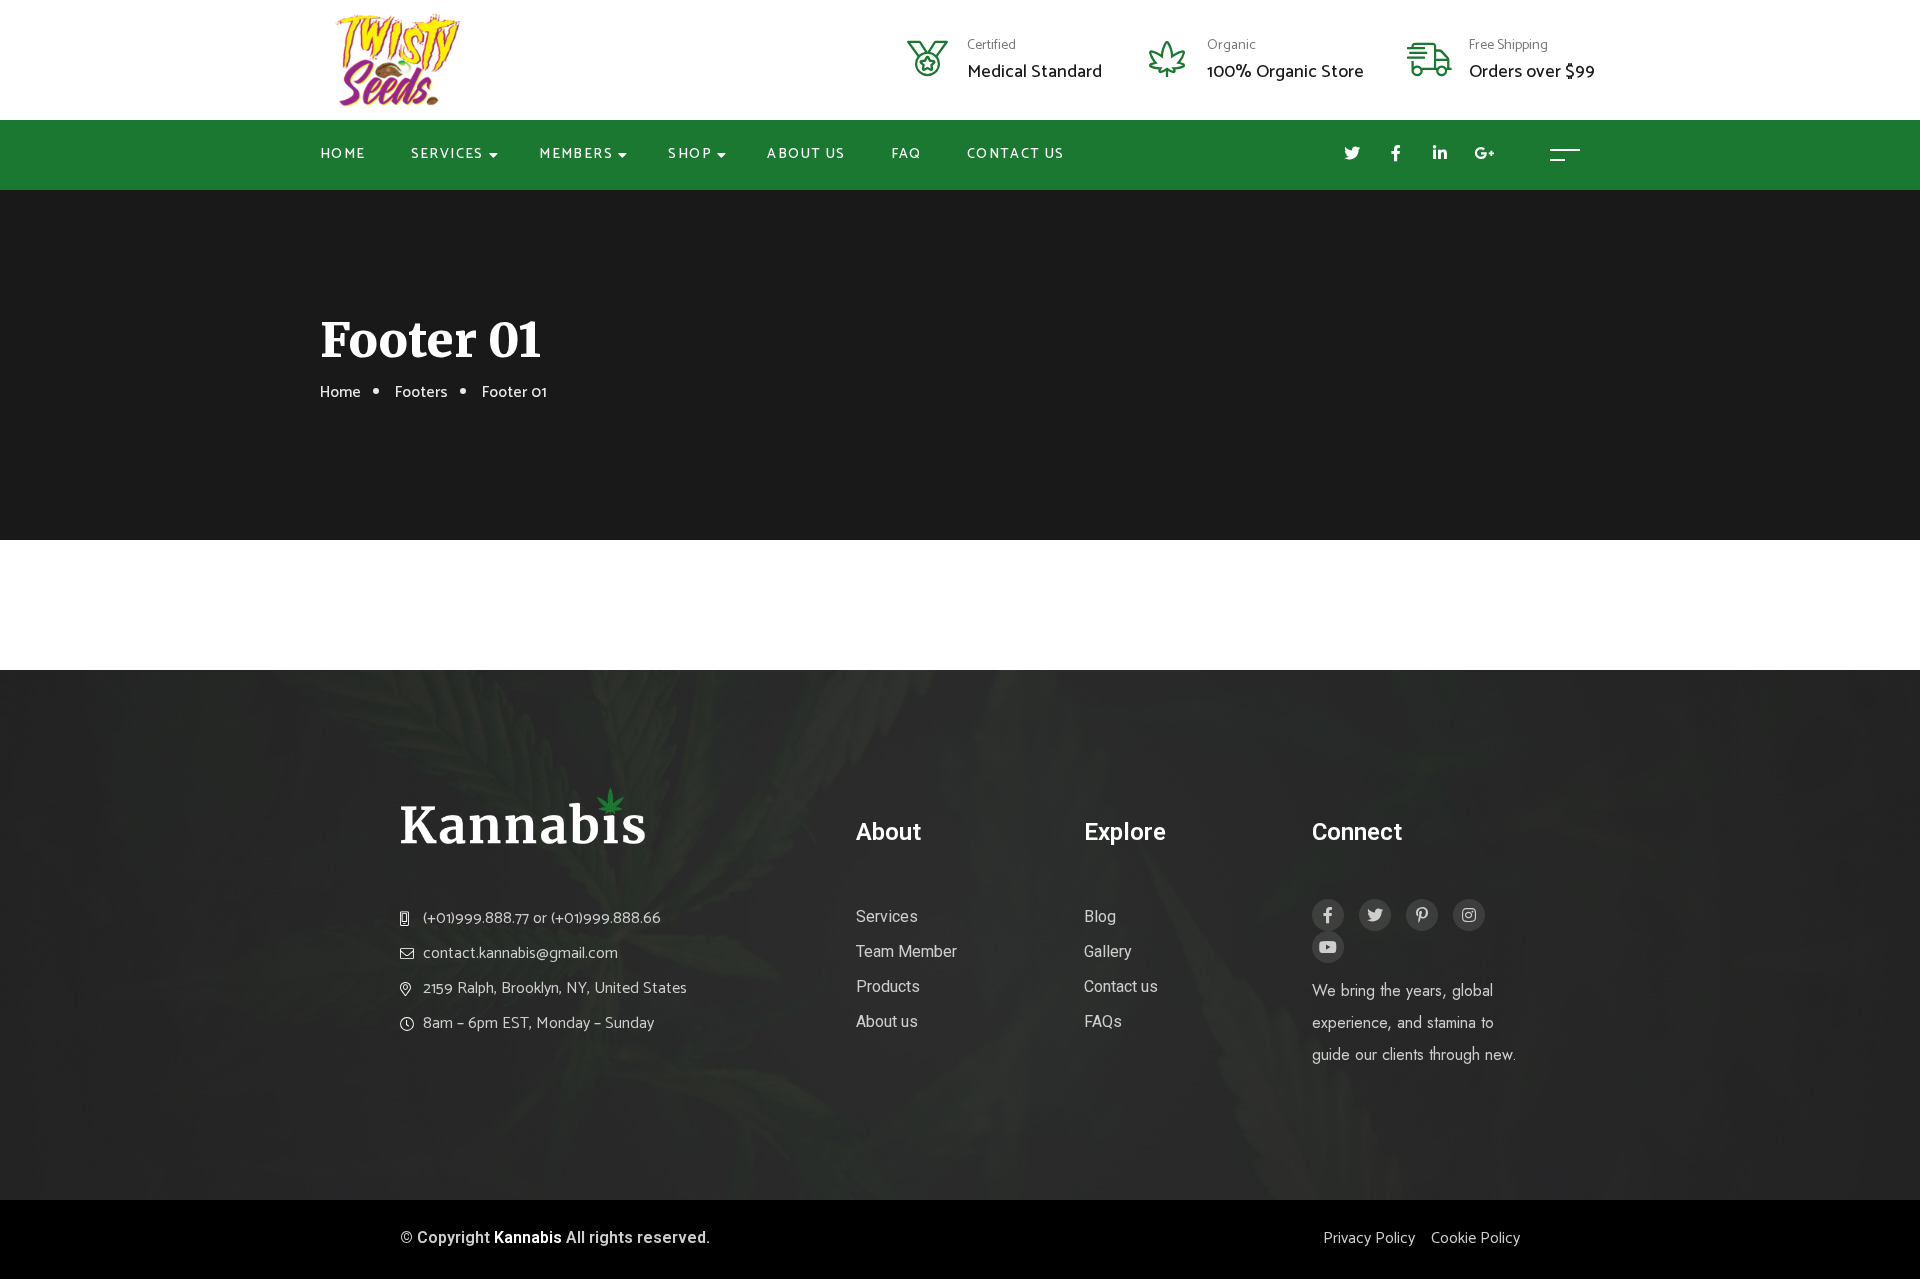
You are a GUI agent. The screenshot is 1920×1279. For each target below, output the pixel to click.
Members (576, 154)
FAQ (906, 154)
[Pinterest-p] (1422, 915)
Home (343, 154)
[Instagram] (1469, 915)
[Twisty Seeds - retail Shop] (397, 59)
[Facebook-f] (1328, 915)
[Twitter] (1375, 915)
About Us (806, 154)
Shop (690, 154)
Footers (421, 392)
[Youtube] (1328, 947)
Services (447, 154)
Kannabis (528, 1237)
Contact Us (1016, 154)
